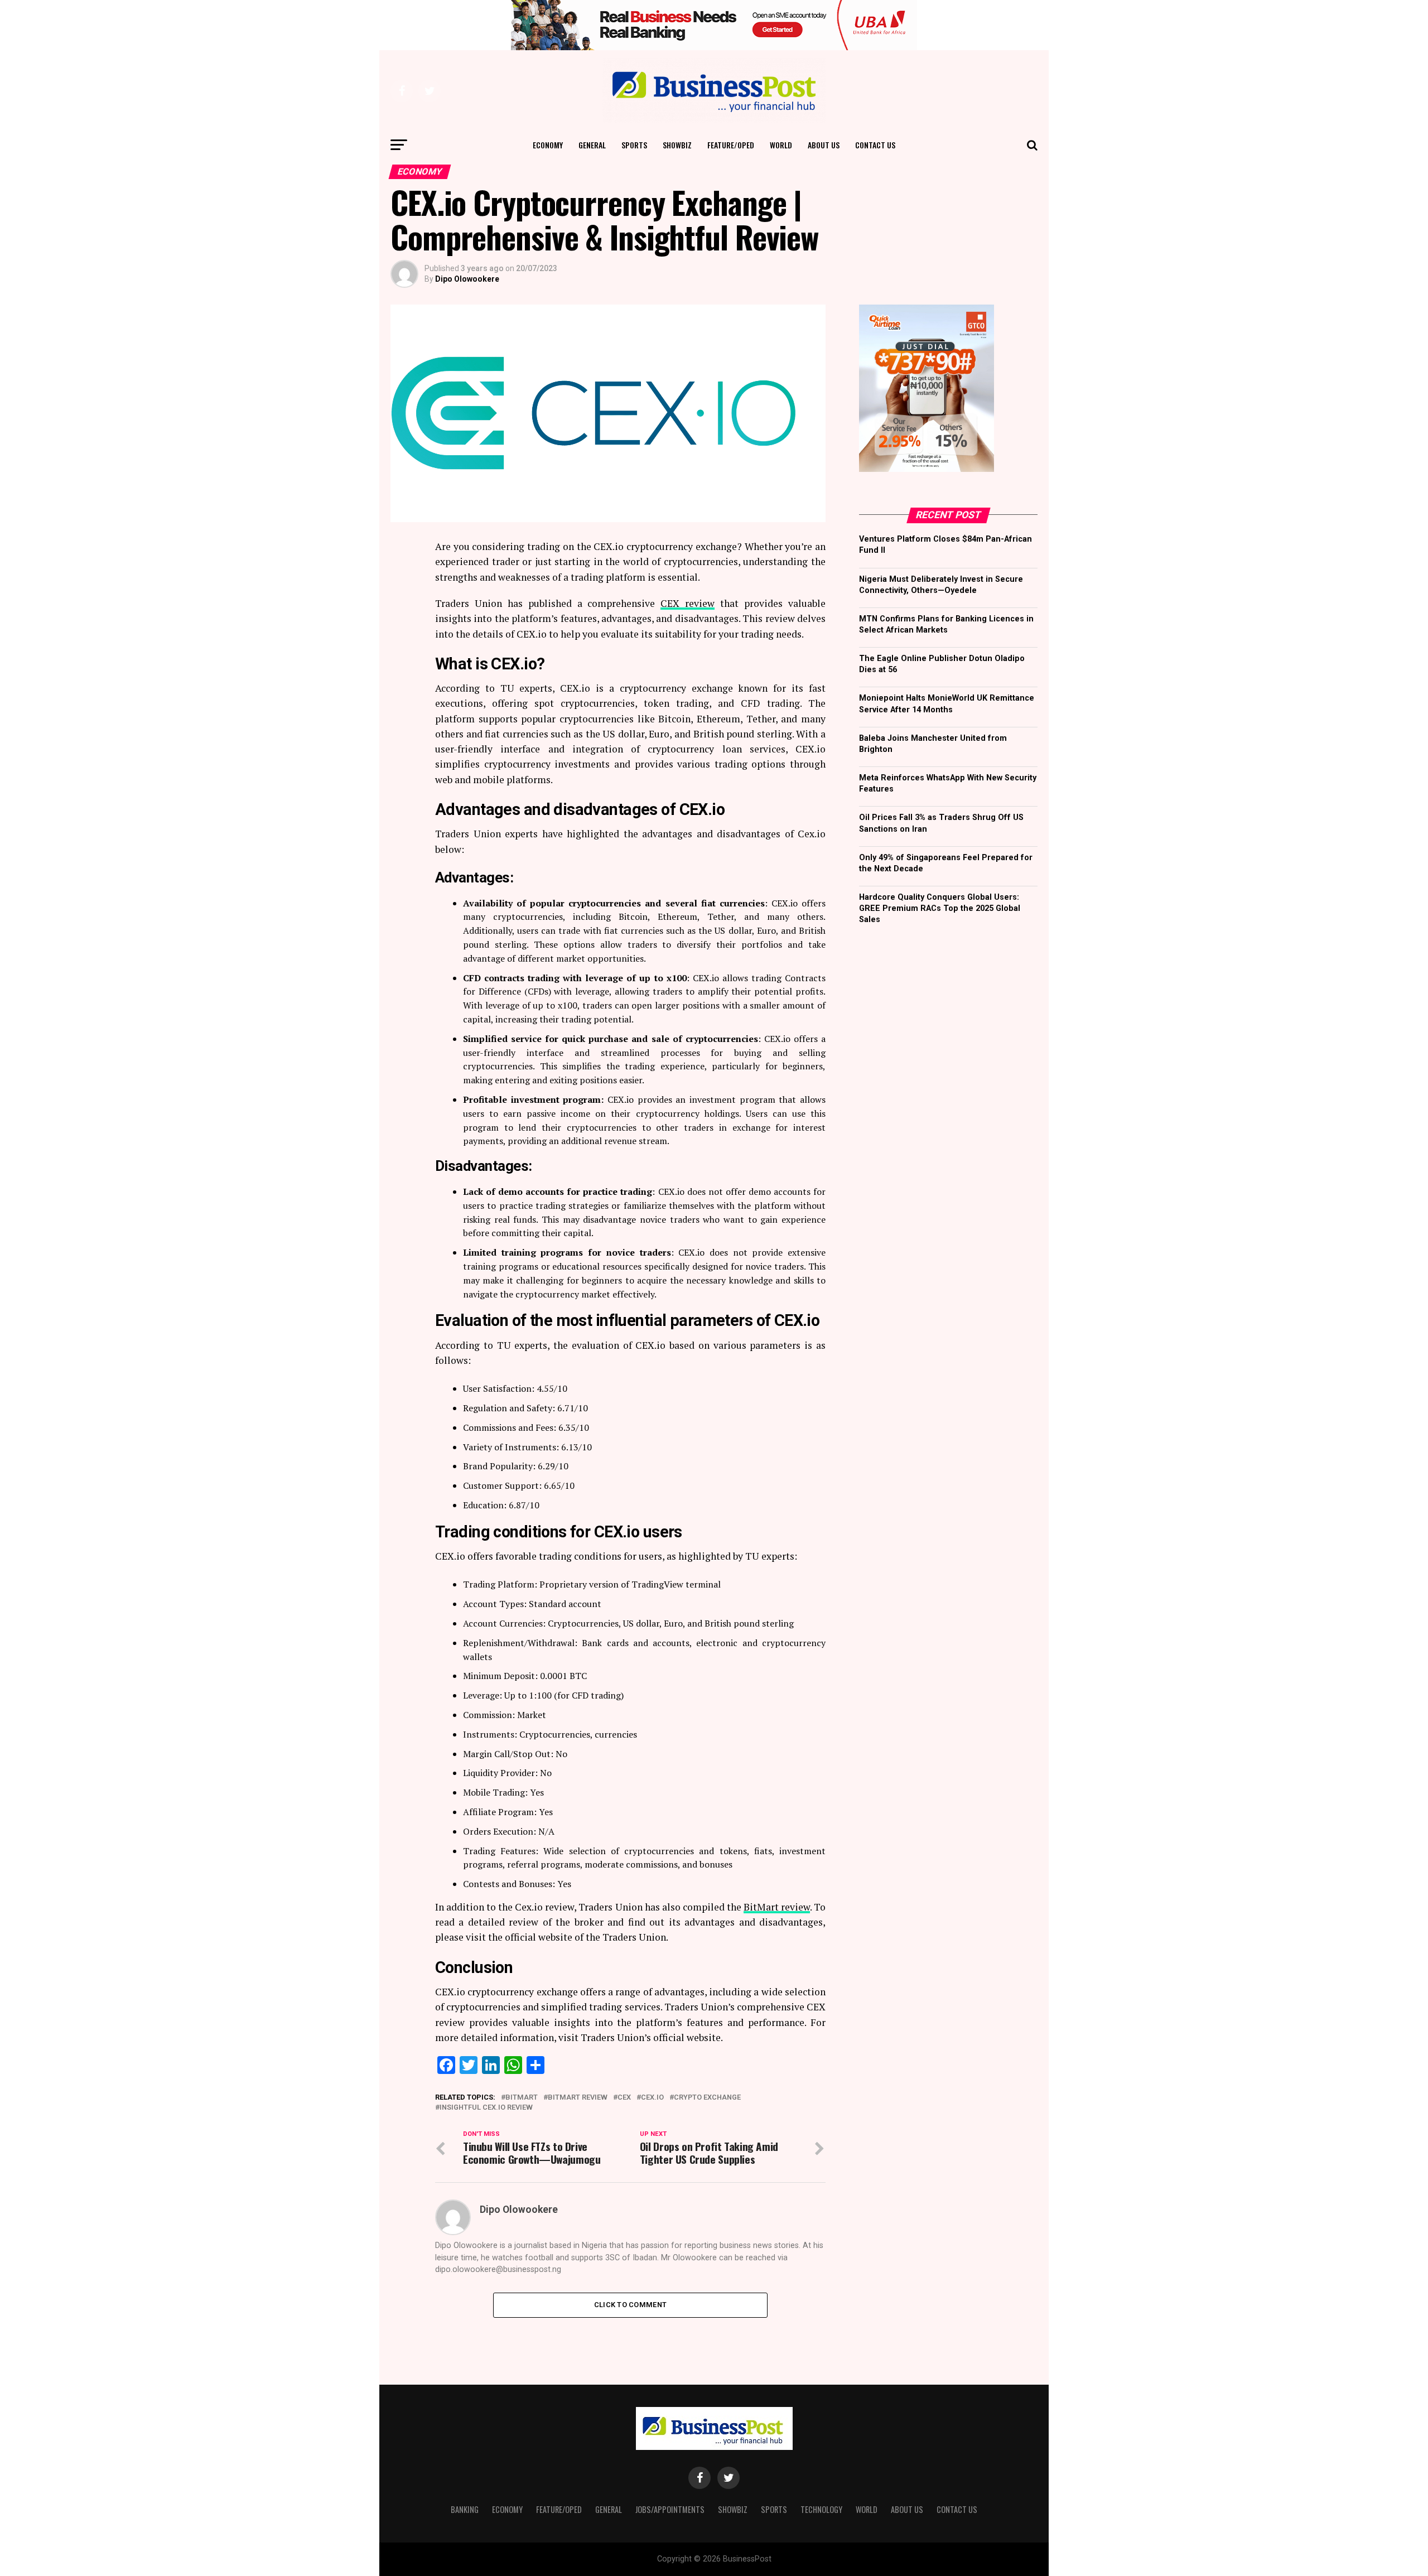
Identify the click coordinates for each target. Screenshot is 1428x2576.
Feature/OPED (731, 145)
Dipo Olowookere (467, 279)
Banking (465, 2509)
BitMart (522, 2098)
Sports (634, 145)
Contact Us (875, 145)
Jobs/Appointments (670, 2509)
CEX (624, 2098)
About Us (824, 145)
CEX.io (652, 2098)
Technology (821, 2509)
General (592, 145)
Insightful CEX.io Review (486, 2108)
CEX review (688, 603)
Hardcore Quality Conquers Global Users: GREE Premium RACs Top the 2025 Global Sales (940, 908)
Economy (548, 145)
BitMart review (777, 1907)
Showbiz (677, 145)
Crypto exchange (707, 2098)
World (781, 145)
